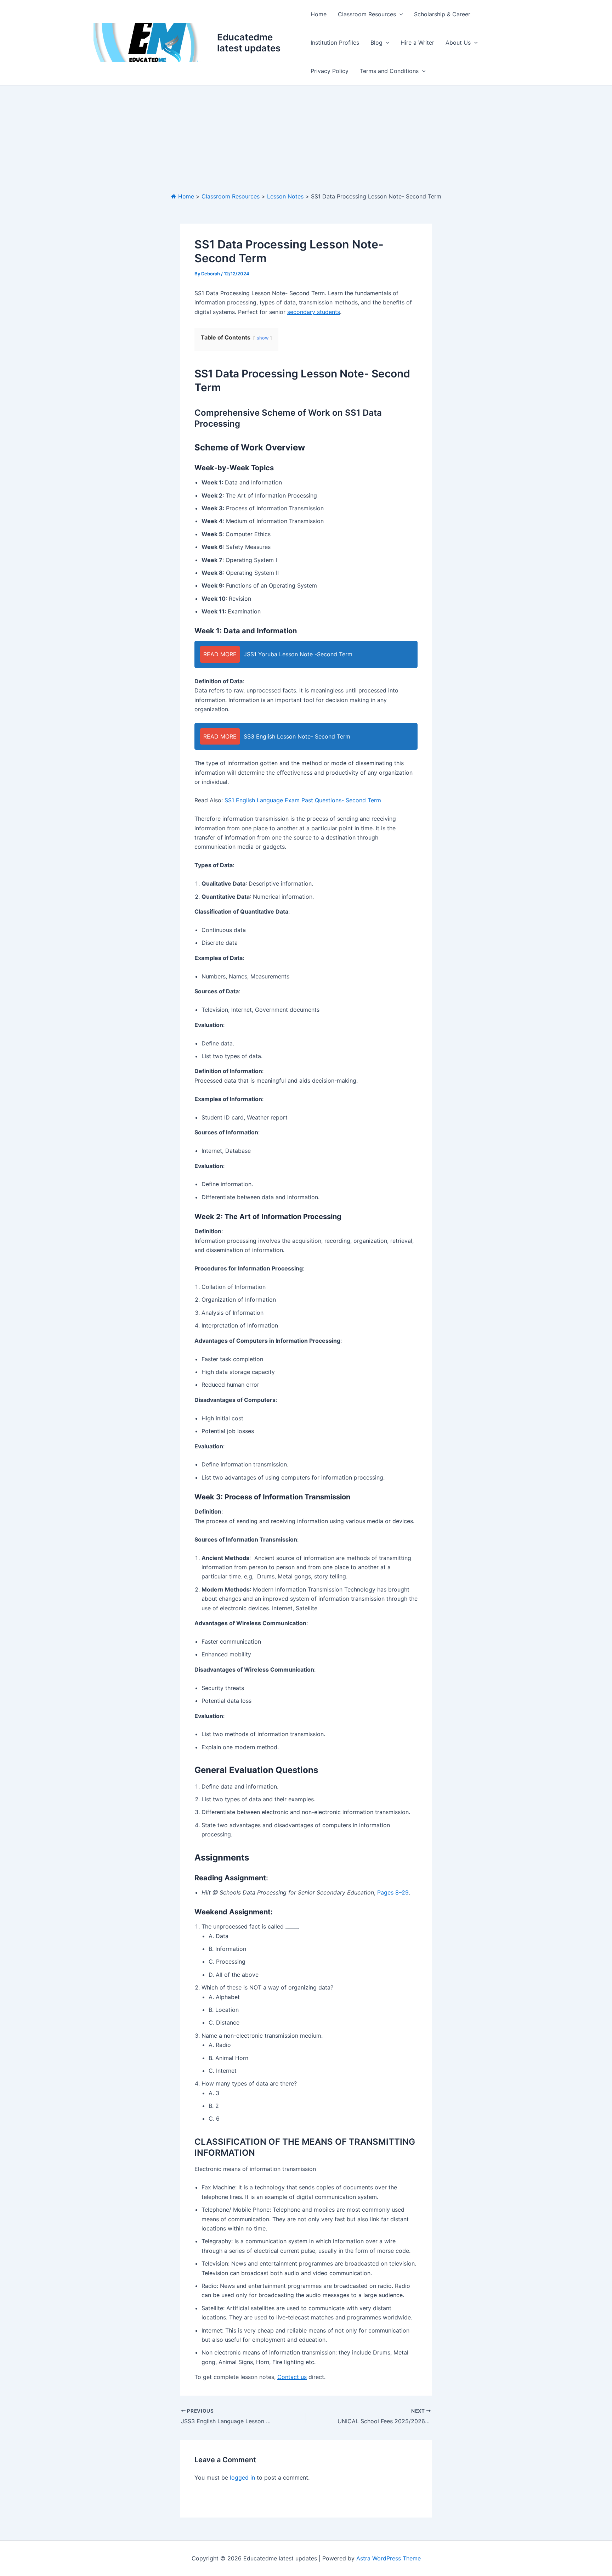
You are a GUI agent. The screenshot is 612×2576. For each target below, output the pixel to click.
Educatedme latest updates (249, 43)
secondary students (314, 312)
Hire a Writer (417, 43)
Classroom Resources (367, 14)
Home (319, 14)
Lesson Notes (285, 196)
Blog (376, 43)
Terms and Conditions (389, 71)
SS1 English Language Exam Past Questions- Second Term (303, 800)
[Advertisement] (306, 139)
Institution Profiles (335, 43)
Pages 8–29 (393, 1892)
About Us (458, 43)
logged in (242, 2477)
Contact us (292, 2377)
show (263, 338)
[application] (399, 14)
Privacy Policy (330, 71)
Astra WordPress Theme (389, 2558)
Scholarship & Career (442, 14)
